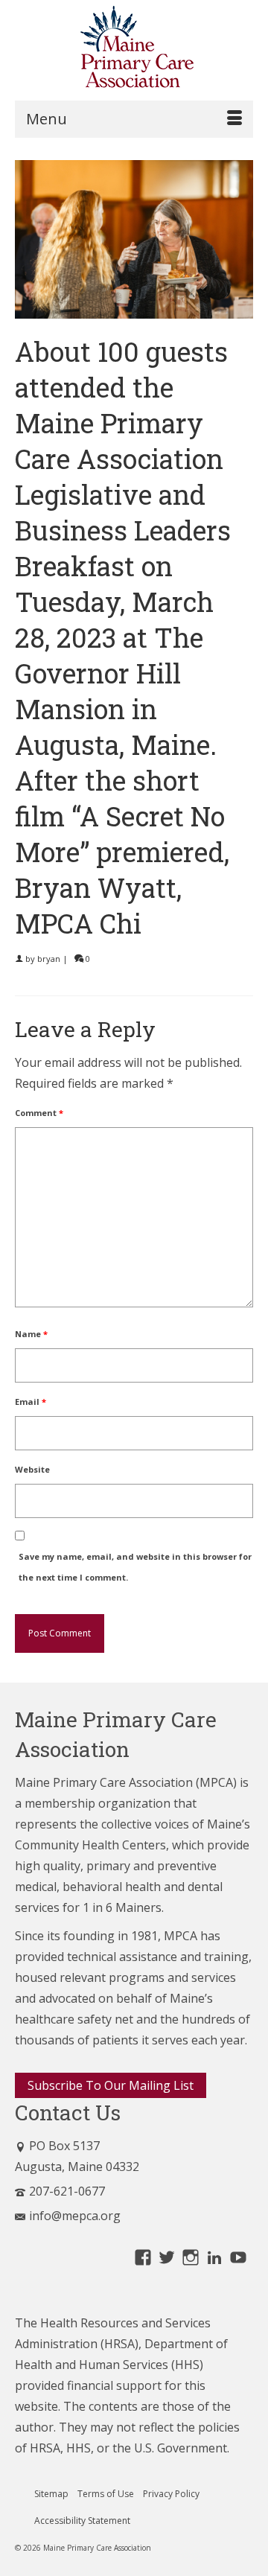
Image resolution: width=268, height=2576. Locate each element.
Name (31, 1334)
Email (31, 1402)
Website (32, 1469)
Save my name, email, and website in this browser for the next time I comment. (135, 1567)
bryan (49, 959)
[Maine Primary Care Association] (134, 50)
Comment (39, 1113)
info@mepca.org (75, 2216)
